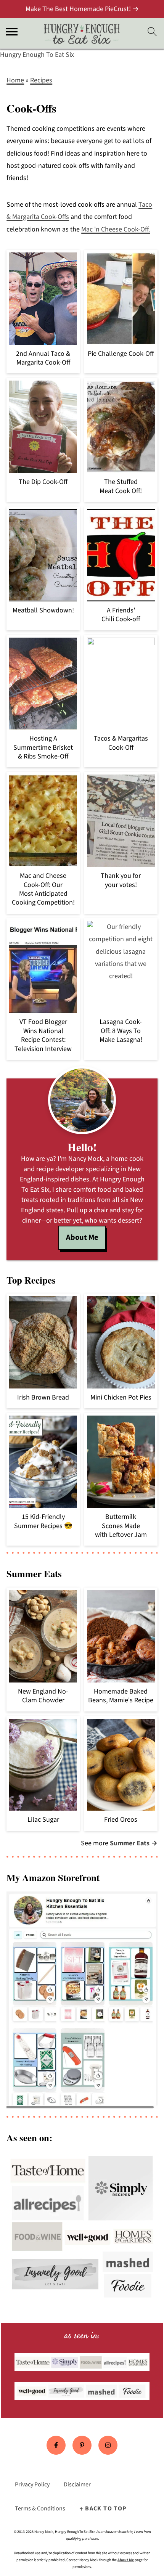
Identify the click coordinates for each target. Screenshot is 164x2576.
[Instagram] (108, 2445)
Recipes (41, 80)
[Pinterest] (82, 2445)
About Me (82, 1237)
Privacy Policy (32, 2484)
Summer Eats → (134, 1843)
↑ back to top (103, 2509)
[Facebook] (56, 2445)
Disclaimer (77, 2484)
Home (15, 80)
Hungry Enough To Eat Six (37, 55)
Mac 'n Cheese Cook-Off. (116, 229)
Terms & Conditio (37, 2509)
